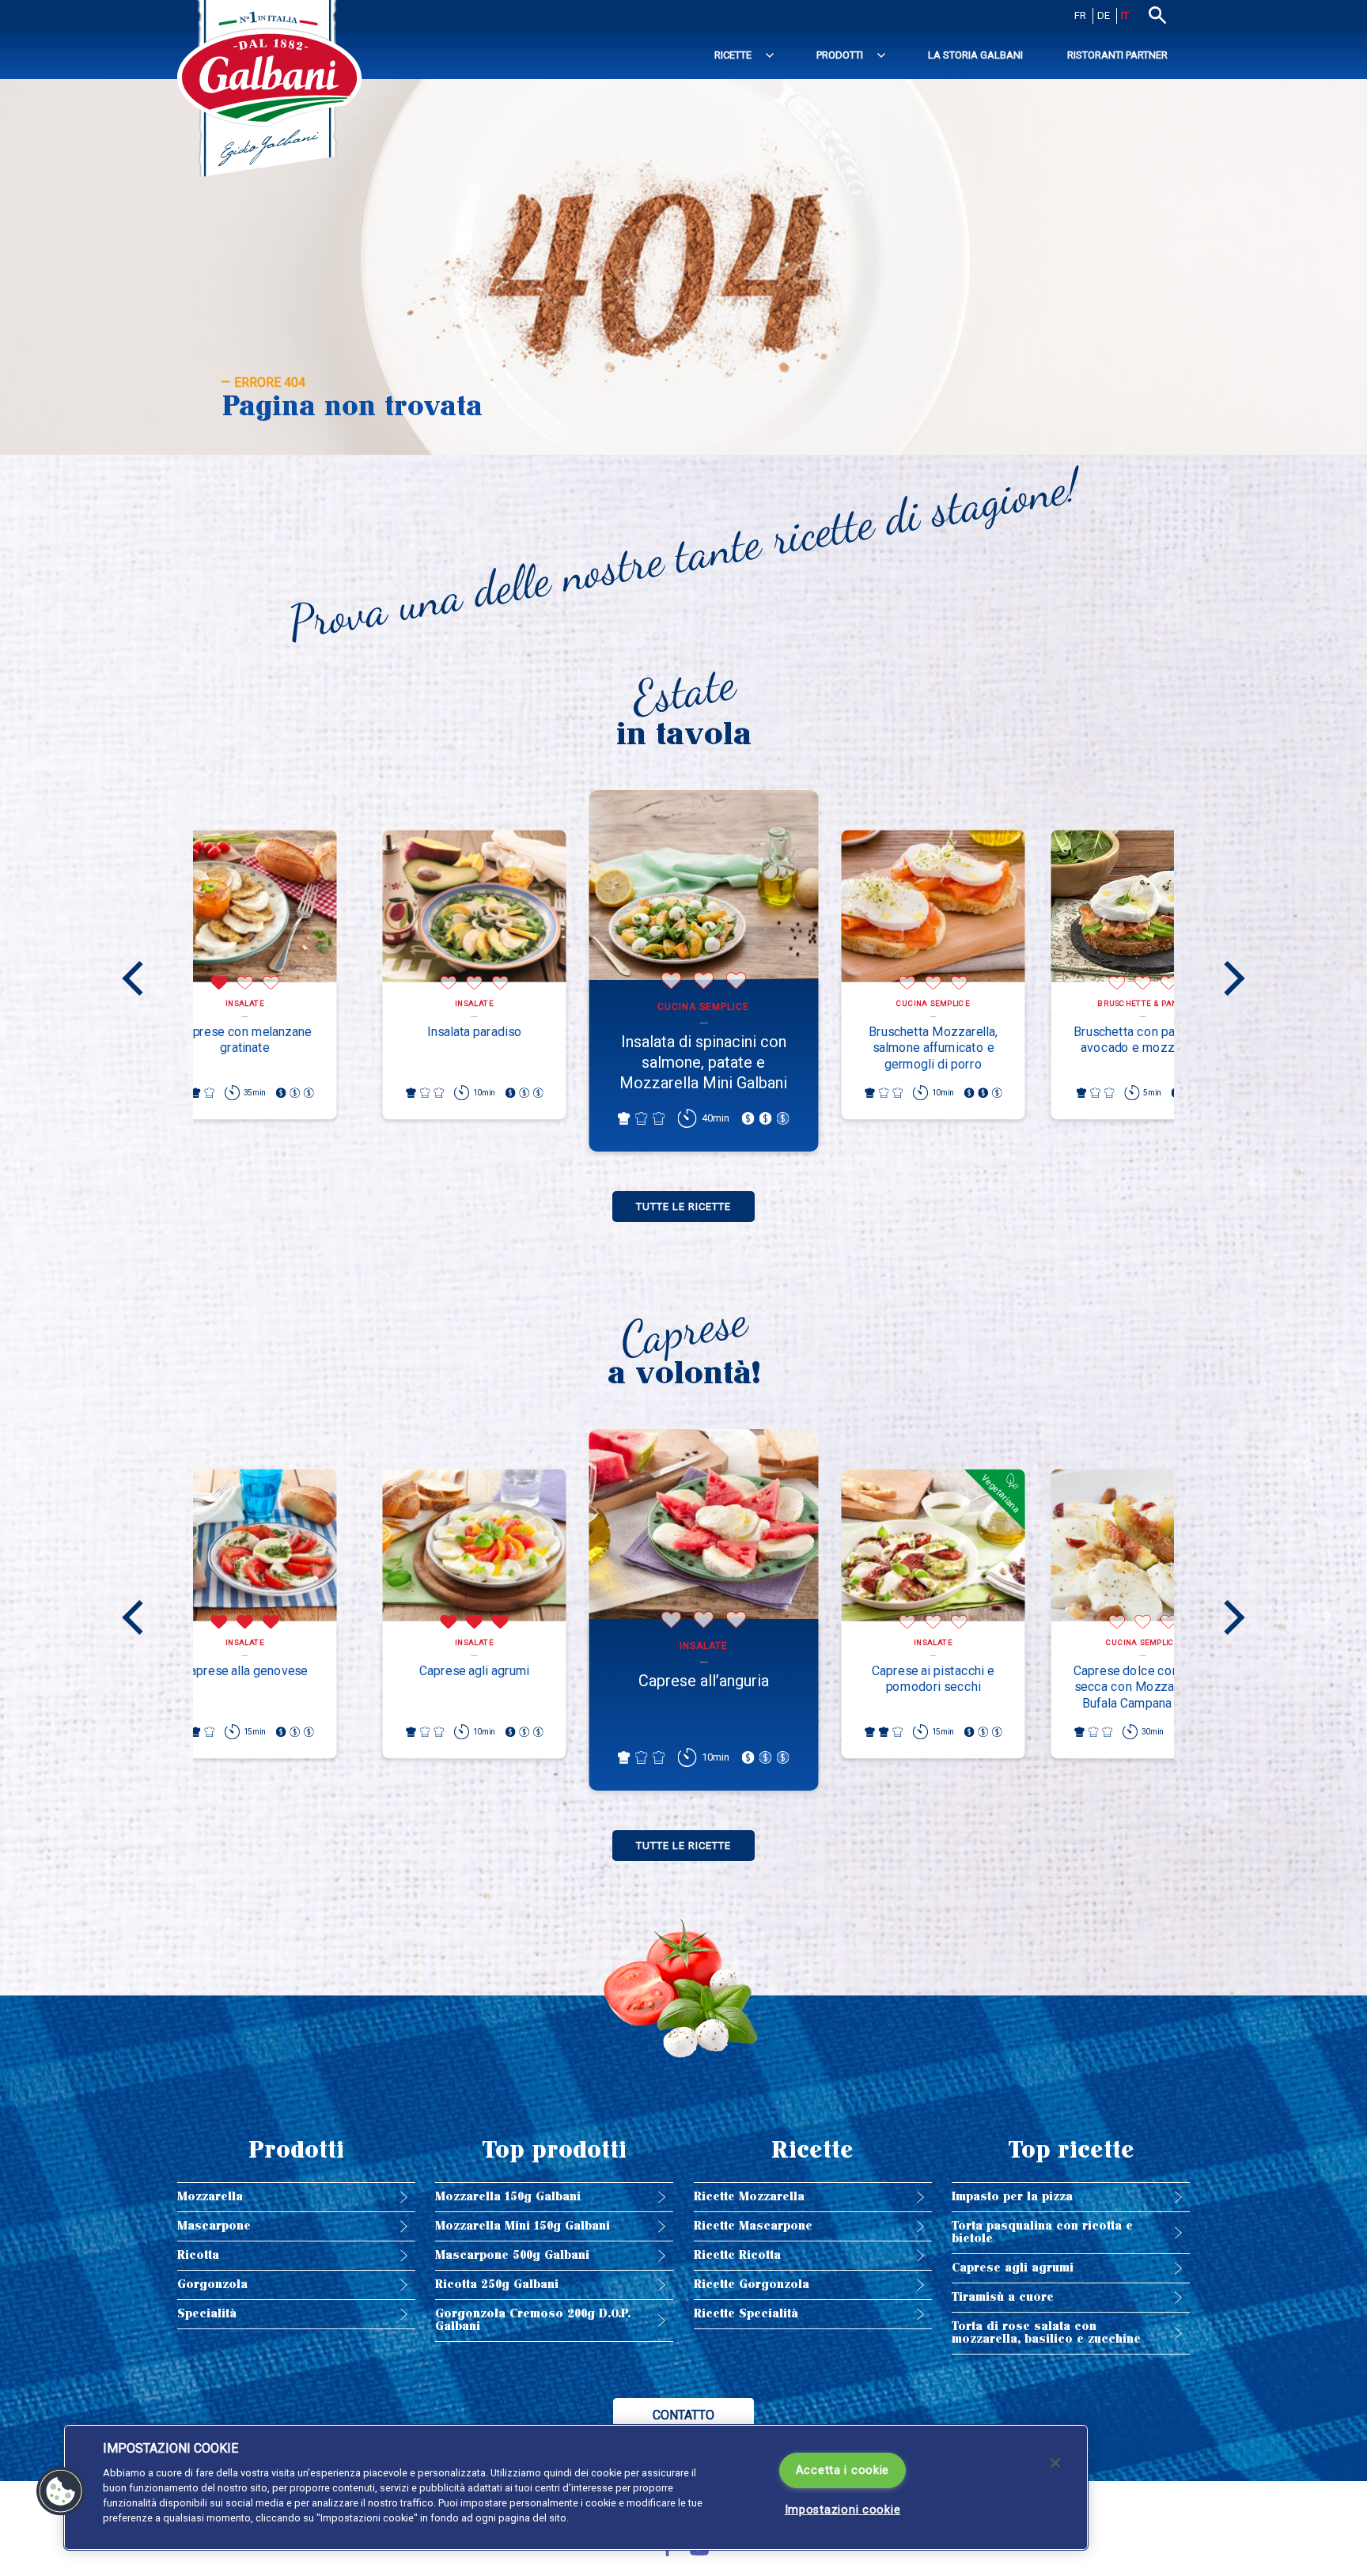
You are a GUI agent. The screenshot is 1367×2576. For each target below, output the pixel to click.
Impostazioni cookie (843, 2510)
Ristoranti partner (1117, 55)
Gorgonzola (212, 2285)
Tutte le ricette (683, 1207)
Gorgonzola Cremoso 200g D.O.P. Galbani (533, 2320)
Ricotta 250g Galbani (497, 2285)
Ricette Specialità (746, 2314)
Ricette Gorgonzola (752, 2285)
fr (1080, 15)
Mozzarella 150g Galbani (508, 2197)
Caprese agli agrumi (1013, 2268)
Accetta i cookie (843, 2470)
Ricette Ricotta (737, 2255)
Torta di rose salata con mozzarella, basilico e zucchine (1046, 2333)
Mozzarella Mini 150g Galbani (523, 2226)
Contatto (683, 2415)
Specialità (207, 2314)
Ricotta (198, 2255)
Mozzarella (210, 2197)
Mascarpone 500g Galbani (512, 2255)
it (1125, 15)
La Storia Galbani (975, 55)
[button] (61, 2491)
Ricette (733, 55)
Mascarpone (214, 2226)
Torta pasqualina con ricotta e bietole (1042, 2232)
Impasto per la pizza (1012, 2197)
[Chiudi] (1055, 2463)
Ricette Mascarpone (753, 2226)
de (1104, 15)
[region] (576, 2487)
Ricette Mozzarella (749, 2197)
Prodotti (840, 55)
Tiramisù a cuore (1003, 2297)
